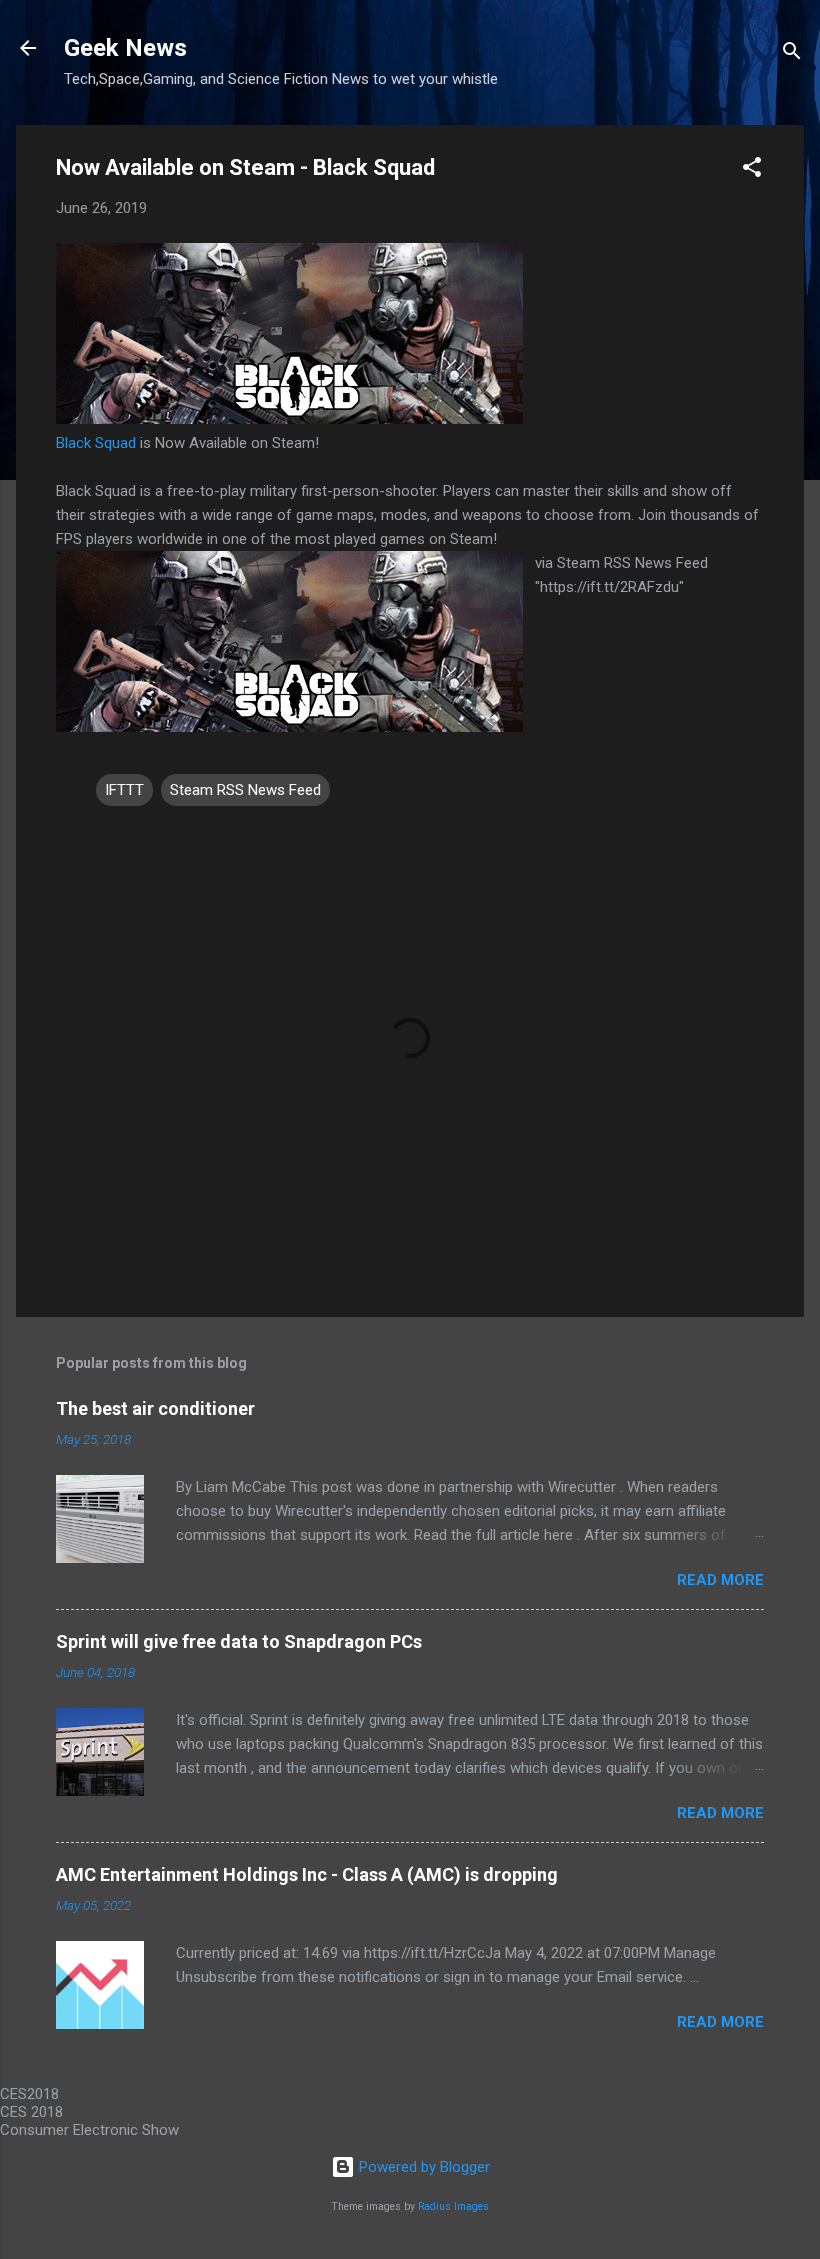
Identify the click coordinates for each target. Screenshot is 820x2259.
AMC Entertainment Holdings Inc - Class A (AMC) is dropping (307, 1874)
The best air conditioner (155, 1408)
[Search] (792, 54)
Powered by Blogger (422, 2167)
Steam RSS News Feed (245, 790)
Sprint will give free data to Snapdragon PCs (239, 1641)
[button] (752, 170)
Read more (720, 1580)
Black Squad (96, 443)
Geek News (125, 48)
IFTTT (124, 790)
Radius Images (453, 2206)
